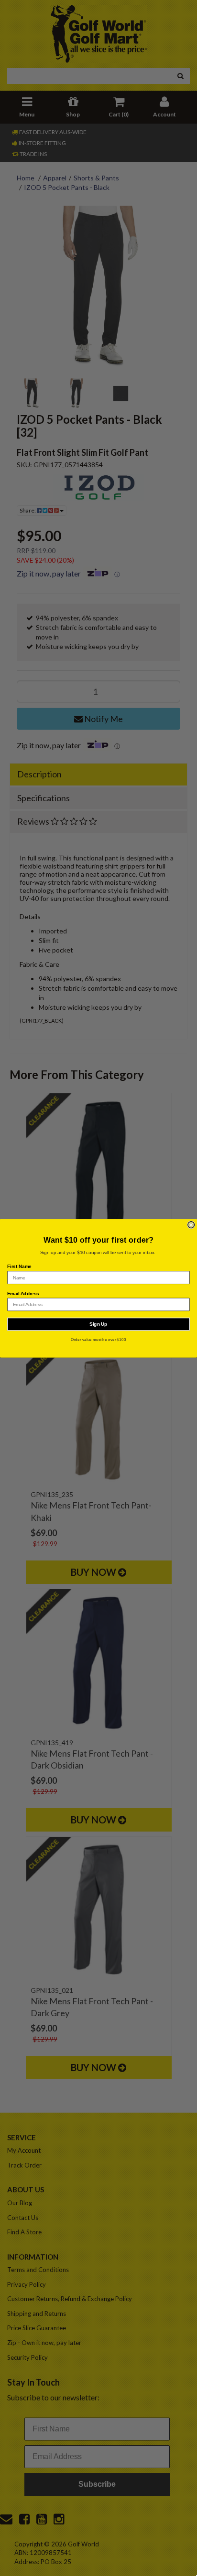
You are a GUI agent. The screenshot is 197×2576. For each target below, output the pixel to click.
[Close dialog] (191, 1225)
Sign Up (98, 1324)
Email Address (23, 1293)
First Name (19, 1266)
